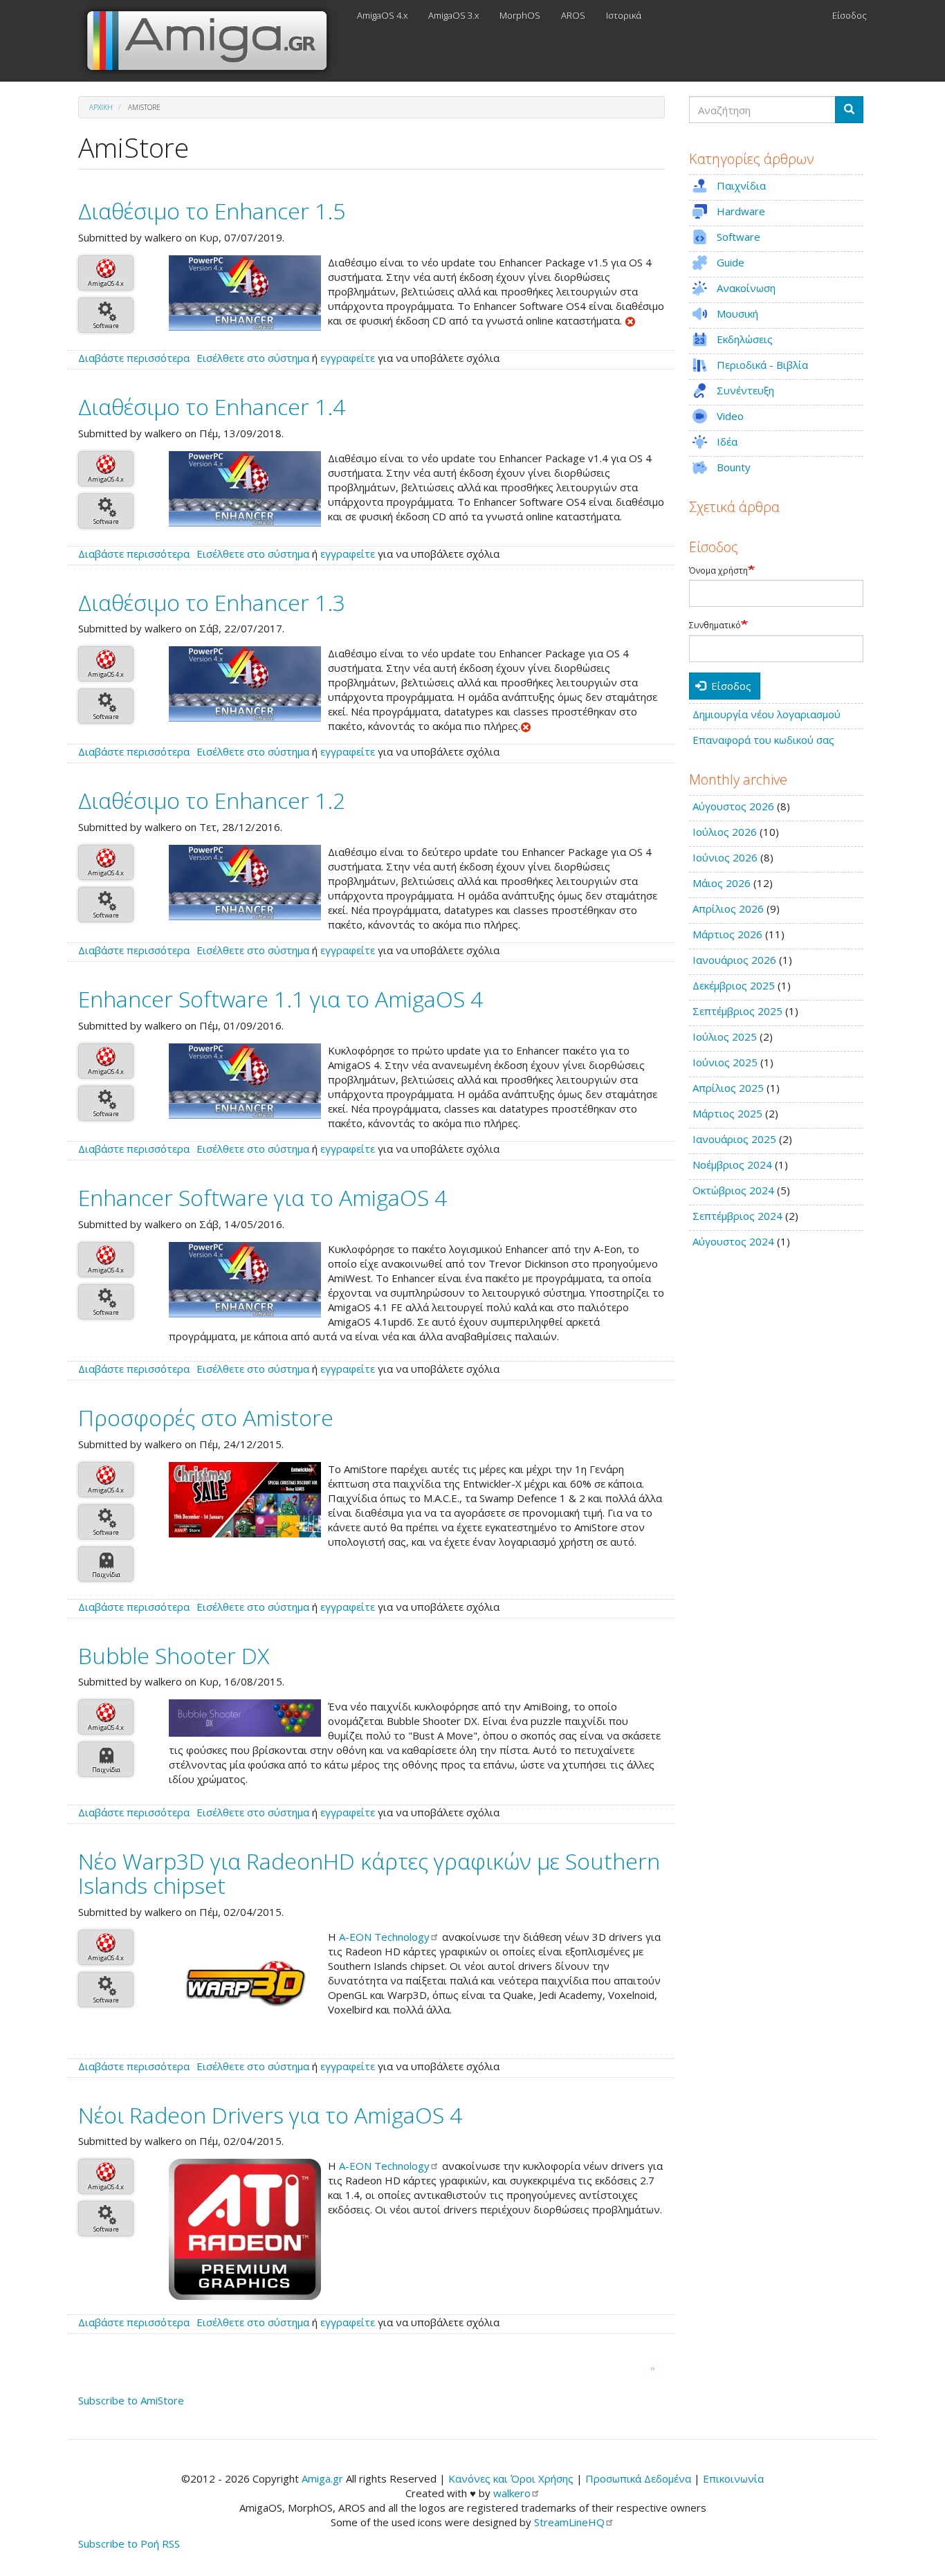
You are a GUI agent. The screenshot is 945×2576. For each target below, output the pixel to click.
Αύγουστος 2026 (733, 806)
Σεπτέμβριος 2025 (737, 1011)
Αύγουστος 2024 (733, 1241)
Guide (731, 262)
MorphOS (520, 15)
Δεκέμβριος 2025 (734, 985)
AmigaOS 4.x (382, 15)
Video (730, 416)
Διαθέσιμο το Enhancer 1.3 (212, 602)
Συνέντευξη (745, 390)
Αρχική (101, 107)
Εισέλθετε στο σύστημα (253, 358)
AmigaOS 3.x (453, 15)
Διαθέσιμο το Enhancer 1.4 (212, 407)
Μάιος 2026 (722, 883)
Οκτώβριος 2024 (733, 1190)
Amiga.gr (322, 2478)
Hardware (741, 211)
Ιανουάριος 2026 (734, 960)
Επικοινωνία (733, 2478)
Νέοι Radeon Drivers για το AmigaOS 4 (270, 2115)
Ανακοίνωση (746, 288)
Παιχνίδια (106, 1574)
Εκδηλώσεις (745, 339)
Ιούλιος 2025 (725, 1036)
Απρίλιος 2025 (728, 1088)
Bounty (734, 467)
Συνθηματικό (715, 625)
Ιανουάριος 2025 (734, 1139)
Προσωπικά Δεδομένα (638, 2478)
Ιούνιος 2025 (725, 1062)
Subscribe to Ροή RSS (129, 2543)
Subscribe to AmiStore (131, 2400)
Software (106, 326)
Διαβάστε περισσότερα (134, 358)
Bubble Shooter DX (174, 1655)
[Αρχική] (212, 41)
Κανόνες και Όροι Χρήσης (511, 2478)
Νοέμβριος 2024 (732, 1164)
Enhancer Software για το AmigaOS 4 (263, 1197)
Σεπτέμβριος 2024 (737, 1216)
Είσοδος (850, 15)
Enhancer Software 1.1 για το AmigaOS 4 (281, 999)
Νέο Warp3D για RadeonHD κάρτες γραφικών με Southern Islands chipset (369, 1873)
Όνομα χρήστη (718, 571)
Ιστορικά (624, 15)
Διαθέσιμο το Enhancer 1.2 (212, 800)
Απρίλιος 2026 (728, 908)
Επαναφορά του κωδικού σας (763, 740)
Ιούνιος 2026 (725, 857)
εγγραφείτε (348, 358)
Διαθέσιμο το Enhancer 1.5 (212, 211)
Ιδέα (727, 441)
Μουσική (737, 313)
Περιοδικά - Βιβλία (762, 365)
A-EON (384, 1937)
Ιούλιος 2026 (725, 832)
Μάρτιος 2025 (727, 1113)
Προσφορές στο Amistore (206, 1417)
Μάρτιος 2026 (727, 934)
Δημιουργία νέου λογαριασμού (767, 714)
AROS (573, 15)
